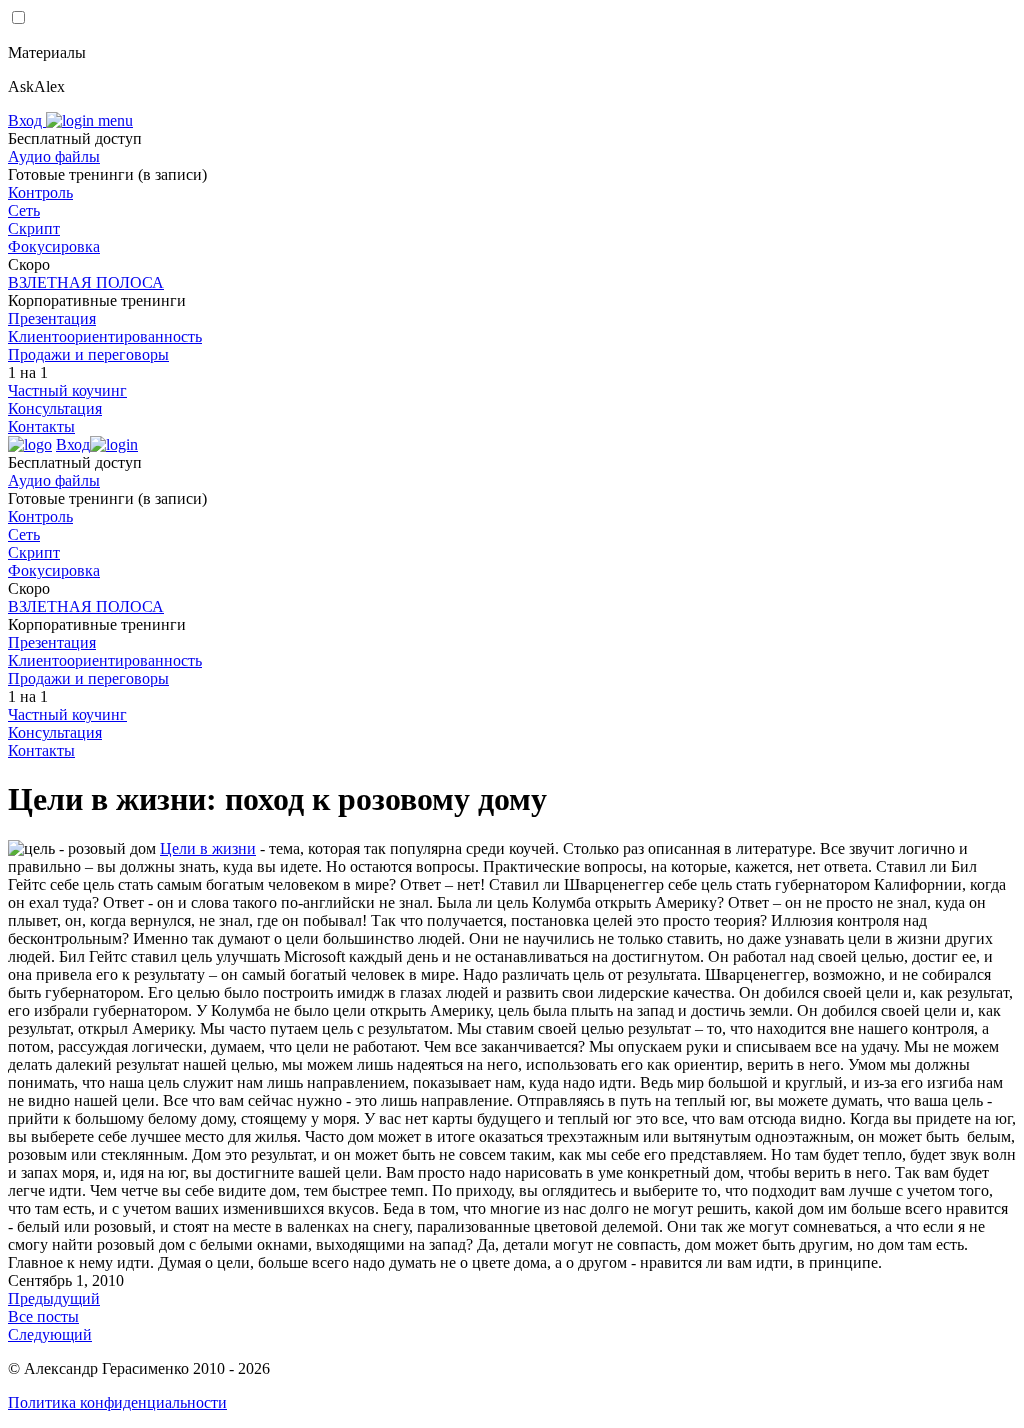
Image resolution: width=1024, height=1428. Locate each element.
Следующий (50, 1334)
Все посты (43, 1316)
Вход (27, 120)
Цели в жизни (208, 848)
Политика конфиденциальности (117, 1402)
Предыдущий (54, 1298)
